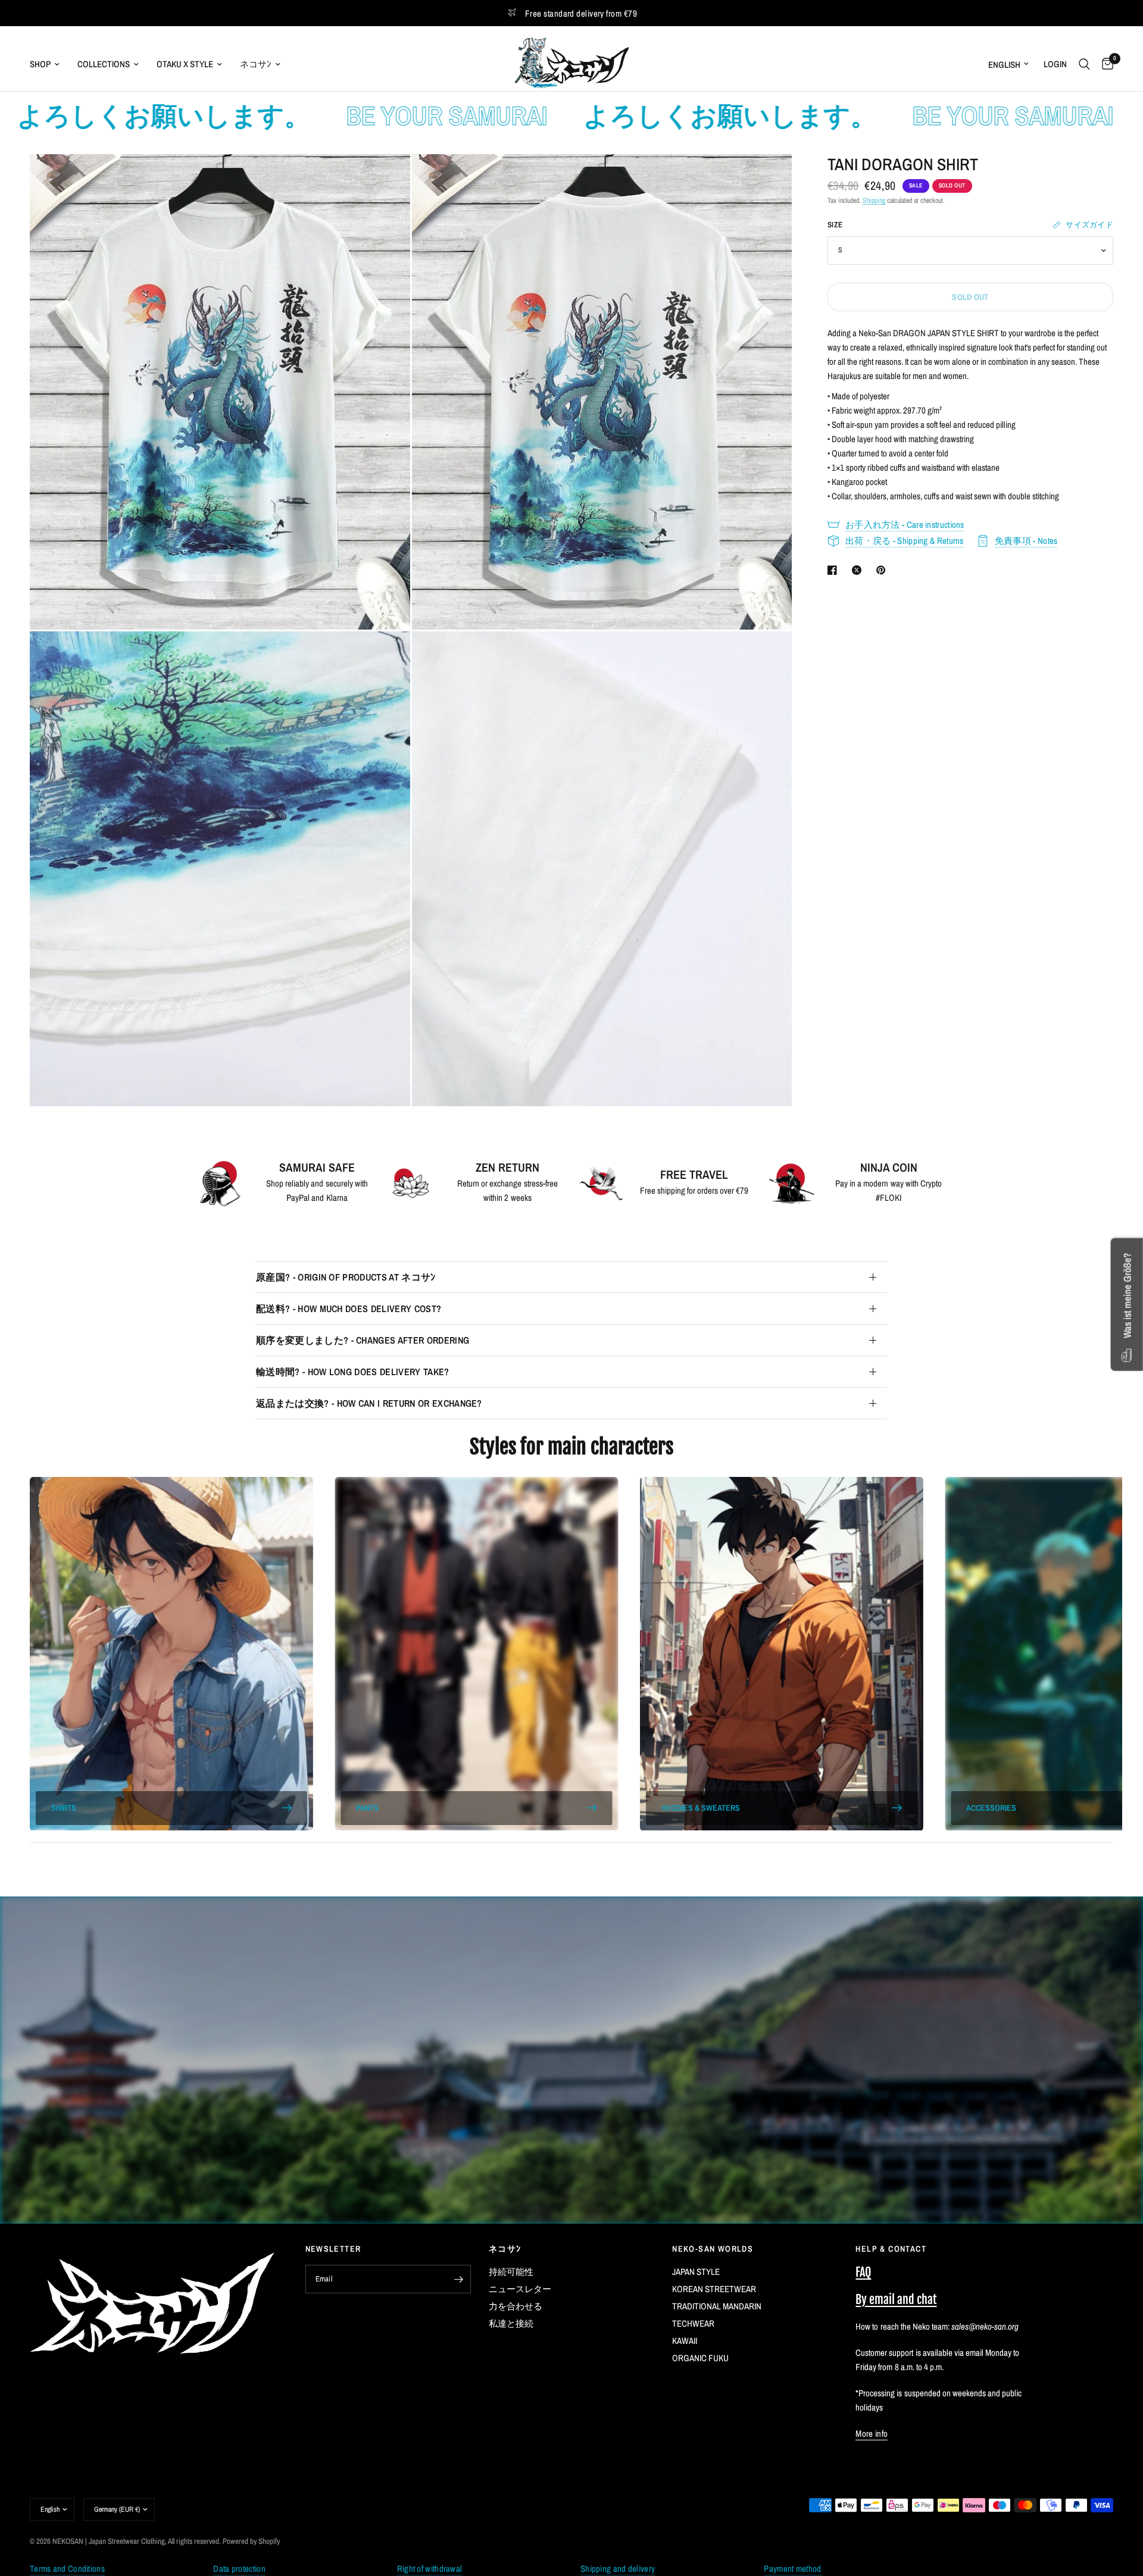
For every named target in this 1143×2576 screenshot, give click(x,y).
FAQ (863, 2272)
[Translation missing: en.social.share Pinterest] (883, 570)
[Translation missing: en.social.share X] (859, 570)
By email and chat (896, 2300)
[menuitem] (49, 64)
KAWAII (685, 2341)
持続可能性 (511, 2272)
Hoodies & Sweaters (701, 1808)
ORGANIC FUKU (700, 2358)
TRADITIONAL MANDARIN (717, 2306)
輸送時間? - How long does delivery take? (353, 1372)
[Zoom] (385, 179)
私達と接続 (511, 2323)
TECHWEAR (693, 2323)
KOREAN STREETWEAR (714, 2289)
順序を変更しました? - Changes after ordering (363, 1340)
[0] (1105, 64)
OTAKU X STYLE (185, 64)
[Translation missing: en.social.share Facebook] (835, 570)
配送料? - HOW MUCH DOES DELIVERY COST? (349, 1309)
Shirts (64, 1808)
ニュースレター (520, 2289)
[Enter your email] (459, 2279)
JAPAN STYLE (696, 2272)
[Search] (1084, 64)
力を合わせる (516, 2306)
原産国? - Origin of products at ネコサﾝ (346, 1277)
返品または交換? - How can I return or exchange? (369, 1403)
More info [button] (872, 2433)
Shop (40, 64)
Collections (104, 64)
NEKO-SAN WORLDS (713, 2249)
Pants (367, 1808)
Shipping (874, 201)
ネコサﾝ (256, 64)
